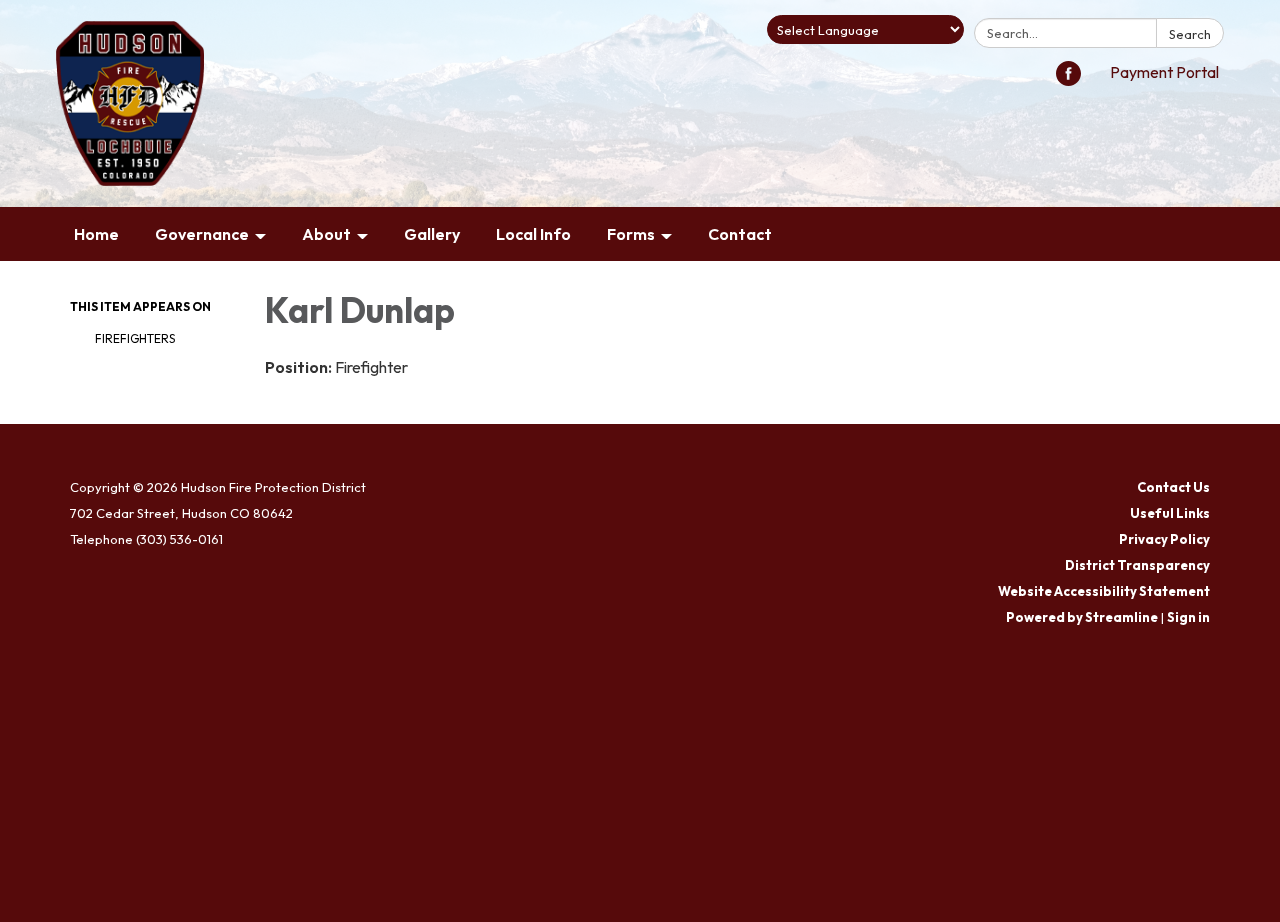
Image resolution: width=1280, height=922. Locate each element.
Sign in (1188, 617)
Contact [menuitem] (740, 234)
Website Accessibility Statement (1104, 591)
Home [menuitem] (96, 234)
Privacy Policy (1164, 539)
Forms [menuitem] (631, 234)
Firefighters (135, 338)
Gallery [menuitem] (432, 234)
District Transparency (1137, 565)
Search (1190, 34)
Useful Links (1170, 513)
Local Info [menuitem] (533, 234)
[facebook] (1068, 80)
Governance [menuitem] (202, 234)
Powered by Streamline (1082, 617)
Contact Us (1173, 487)
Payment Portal (1164, 72)
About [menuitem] (326, 234)
